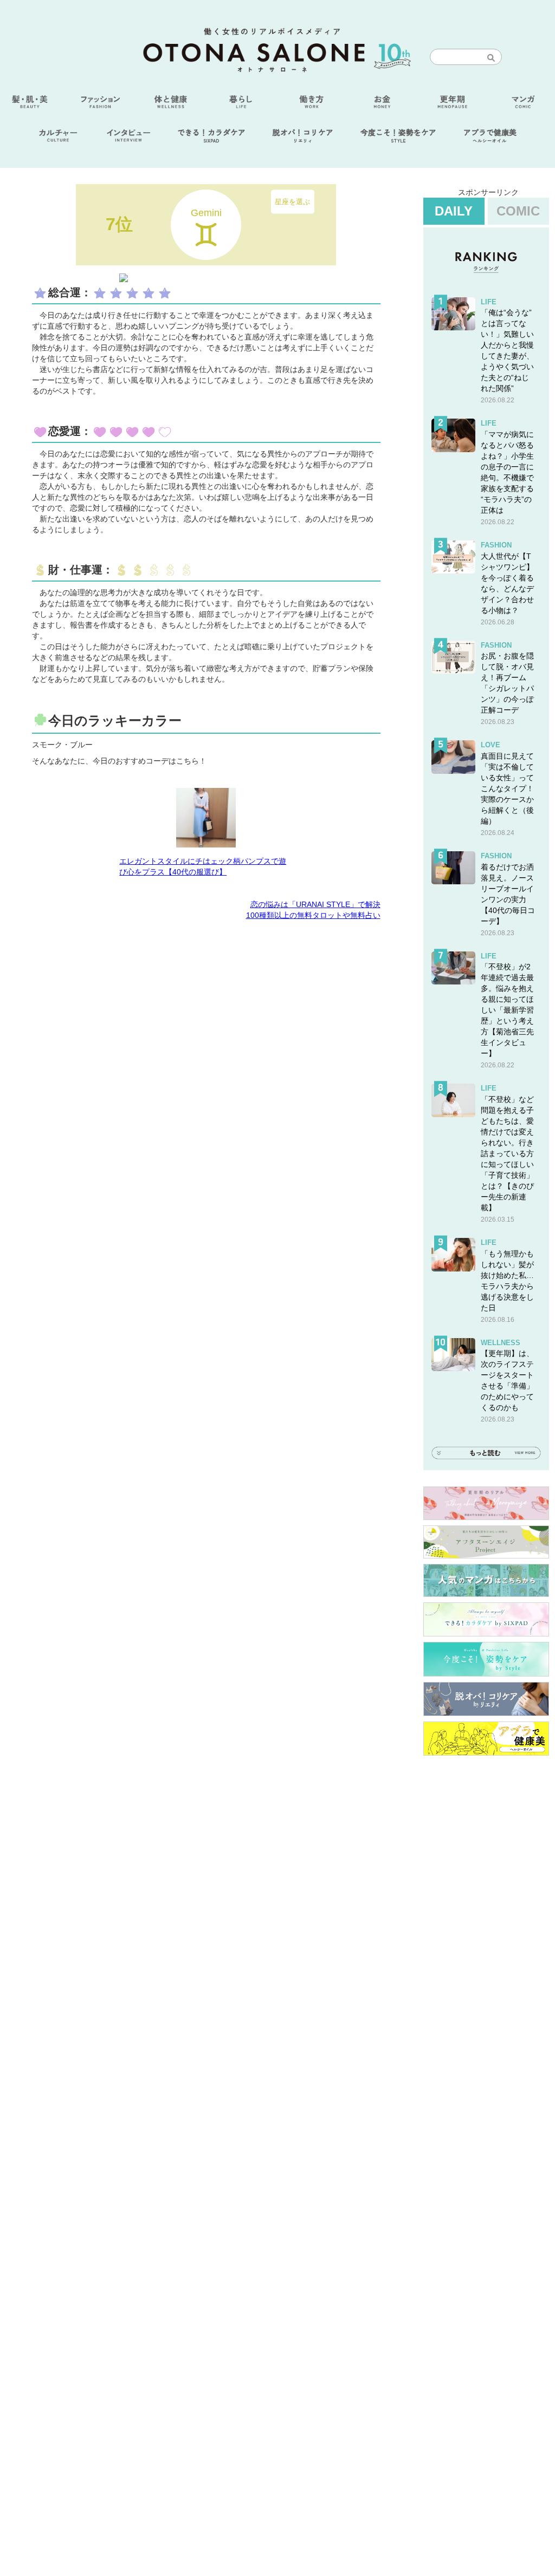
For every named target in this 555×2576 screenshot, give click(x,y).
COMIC (518, 211)
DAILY (454, 211)
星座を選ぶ (292, 201)
